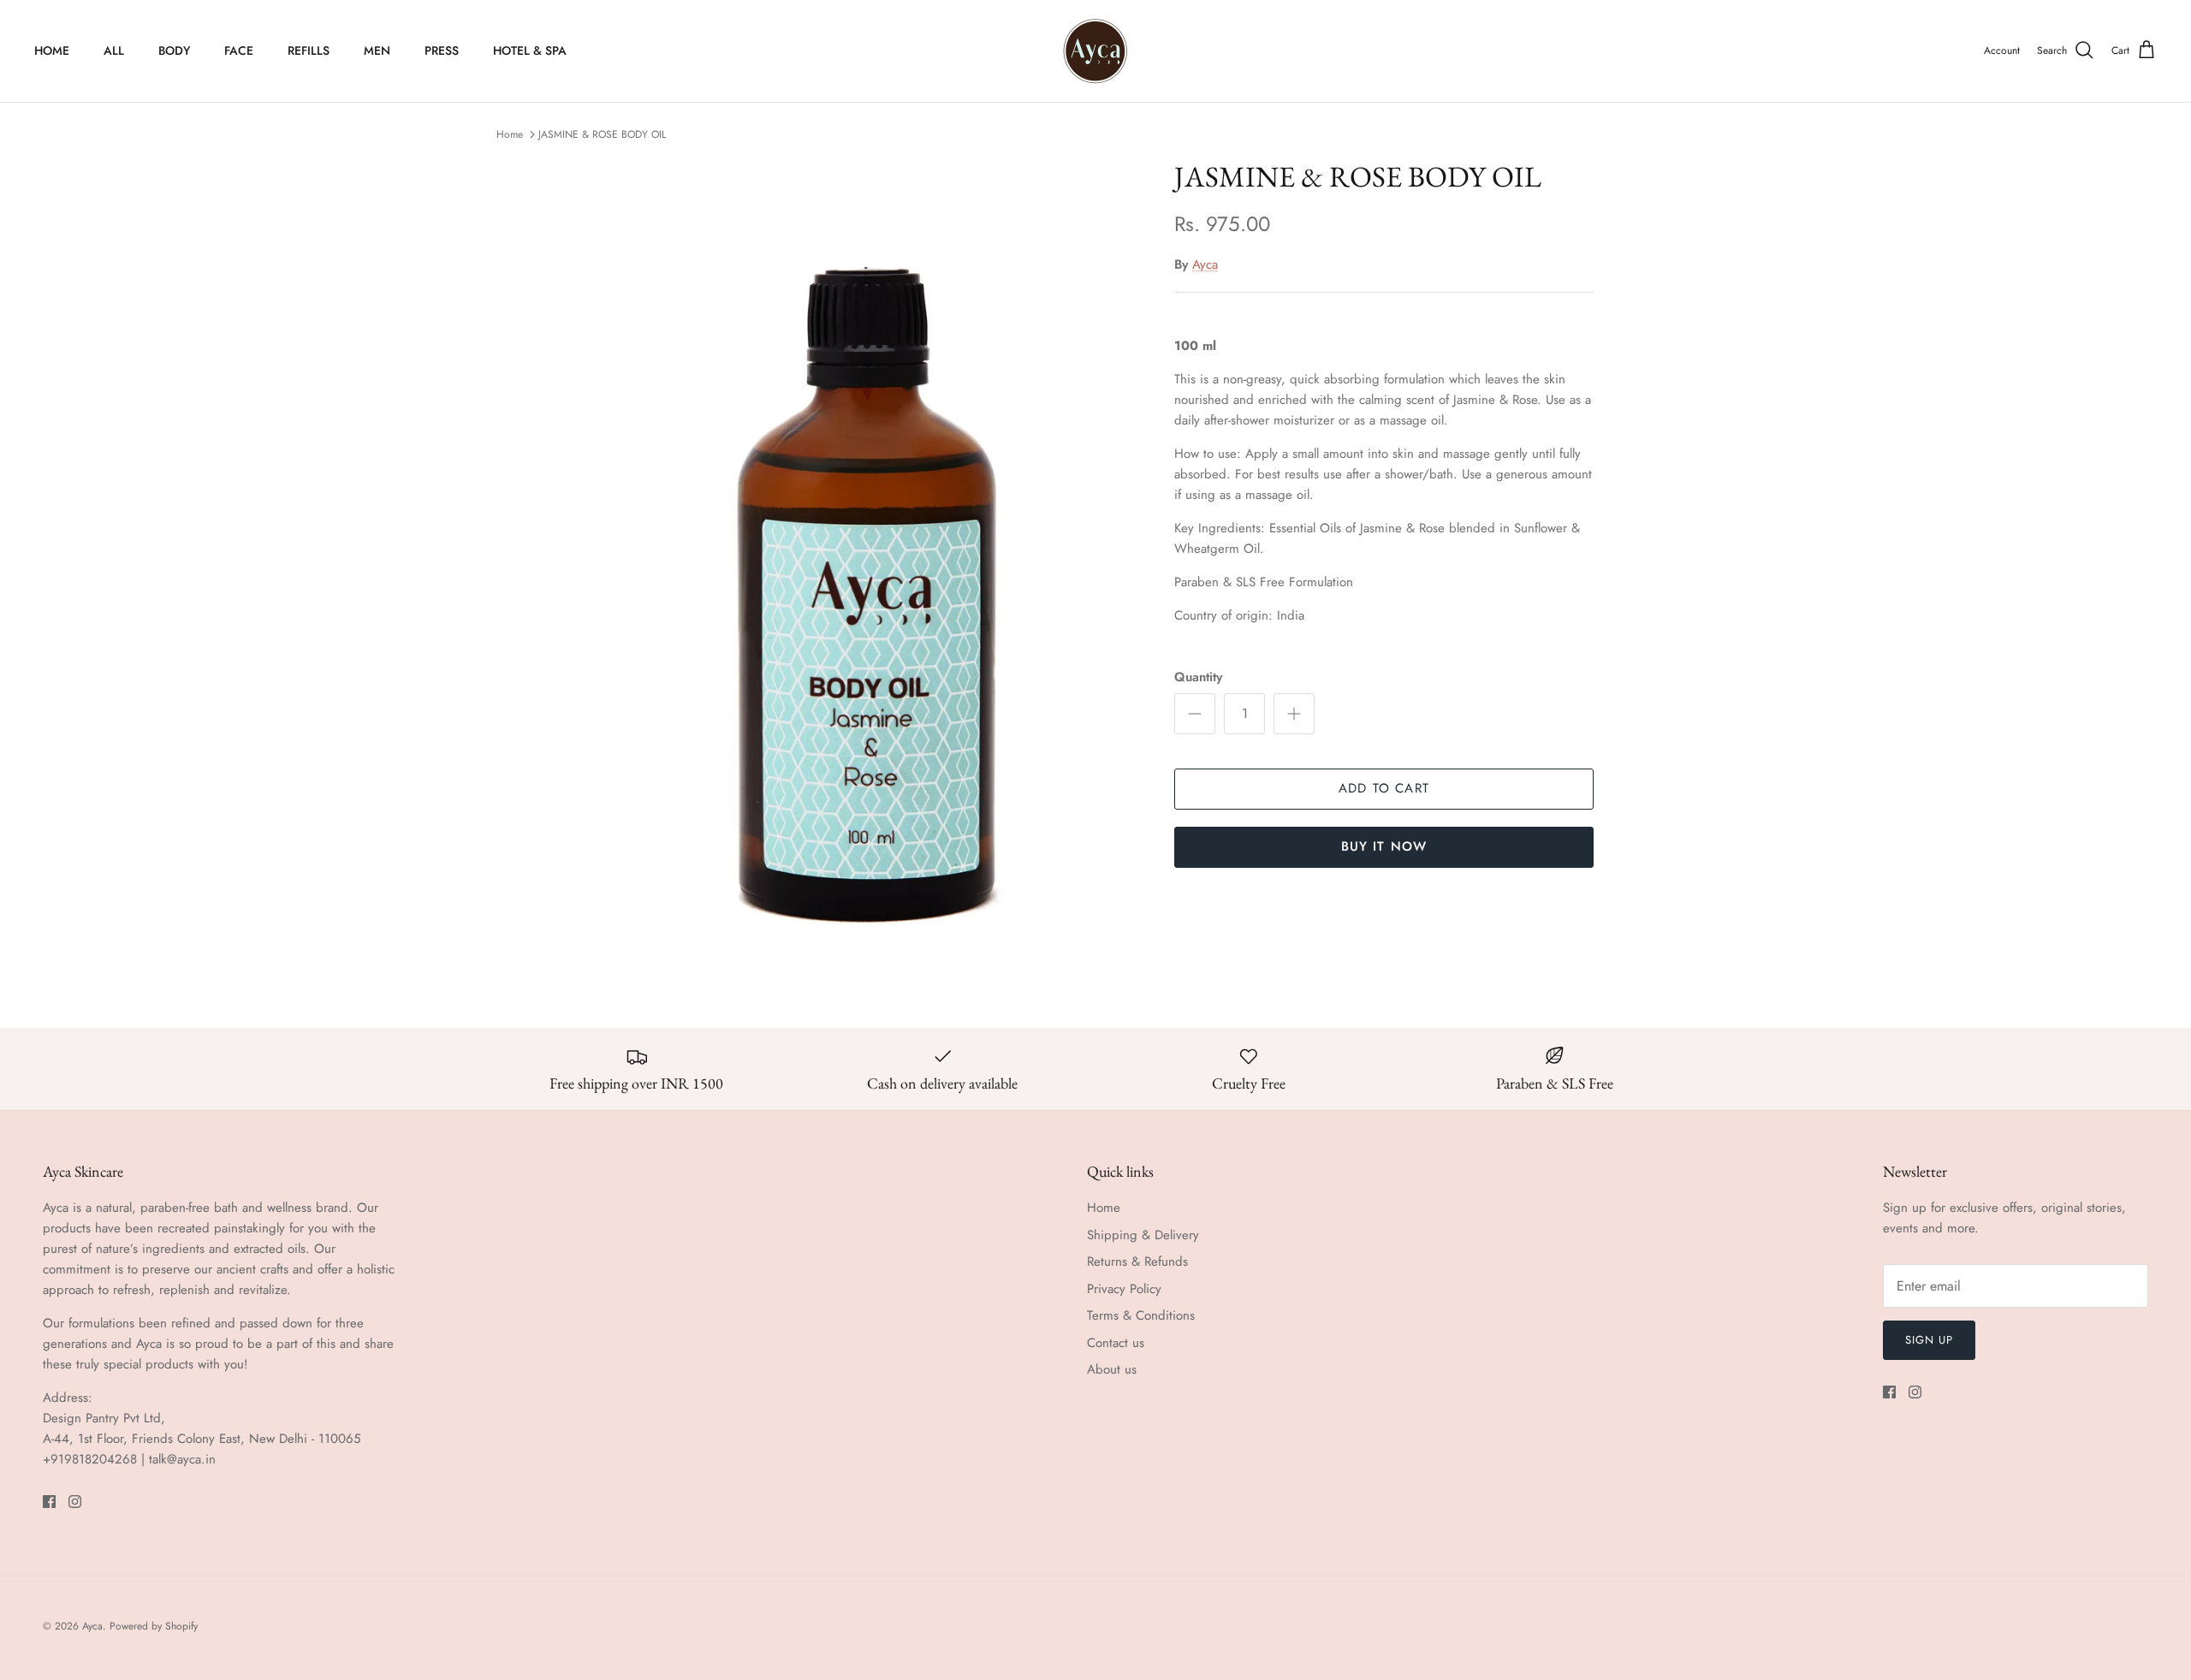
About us (1112, 1369)
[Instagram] (75, 1502)
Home (510, 134)
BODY (174, 50)
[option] (867, 564)
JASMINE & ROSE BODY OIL (602, 134)
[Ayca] (1095, 51)
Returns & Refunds (1137, 1261)
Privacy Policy (1124, 1289)
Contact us (1116, 1343)
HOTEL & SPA (530, 50)
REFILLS (309, 50)
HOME (52, 50)
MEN (377, 50)
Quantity (1198, 677)
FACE (239, 50)
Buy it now (1384, 846)
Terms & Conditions (1141, 1315)
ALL (114, 50)
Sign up (1929, 1340)
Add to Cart (1384, 788)
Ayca (1205, 264)
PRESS (442, 50)
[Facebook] (49, 1502)
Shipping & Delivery (1143, 1235)
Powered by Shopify (154, 1626)
